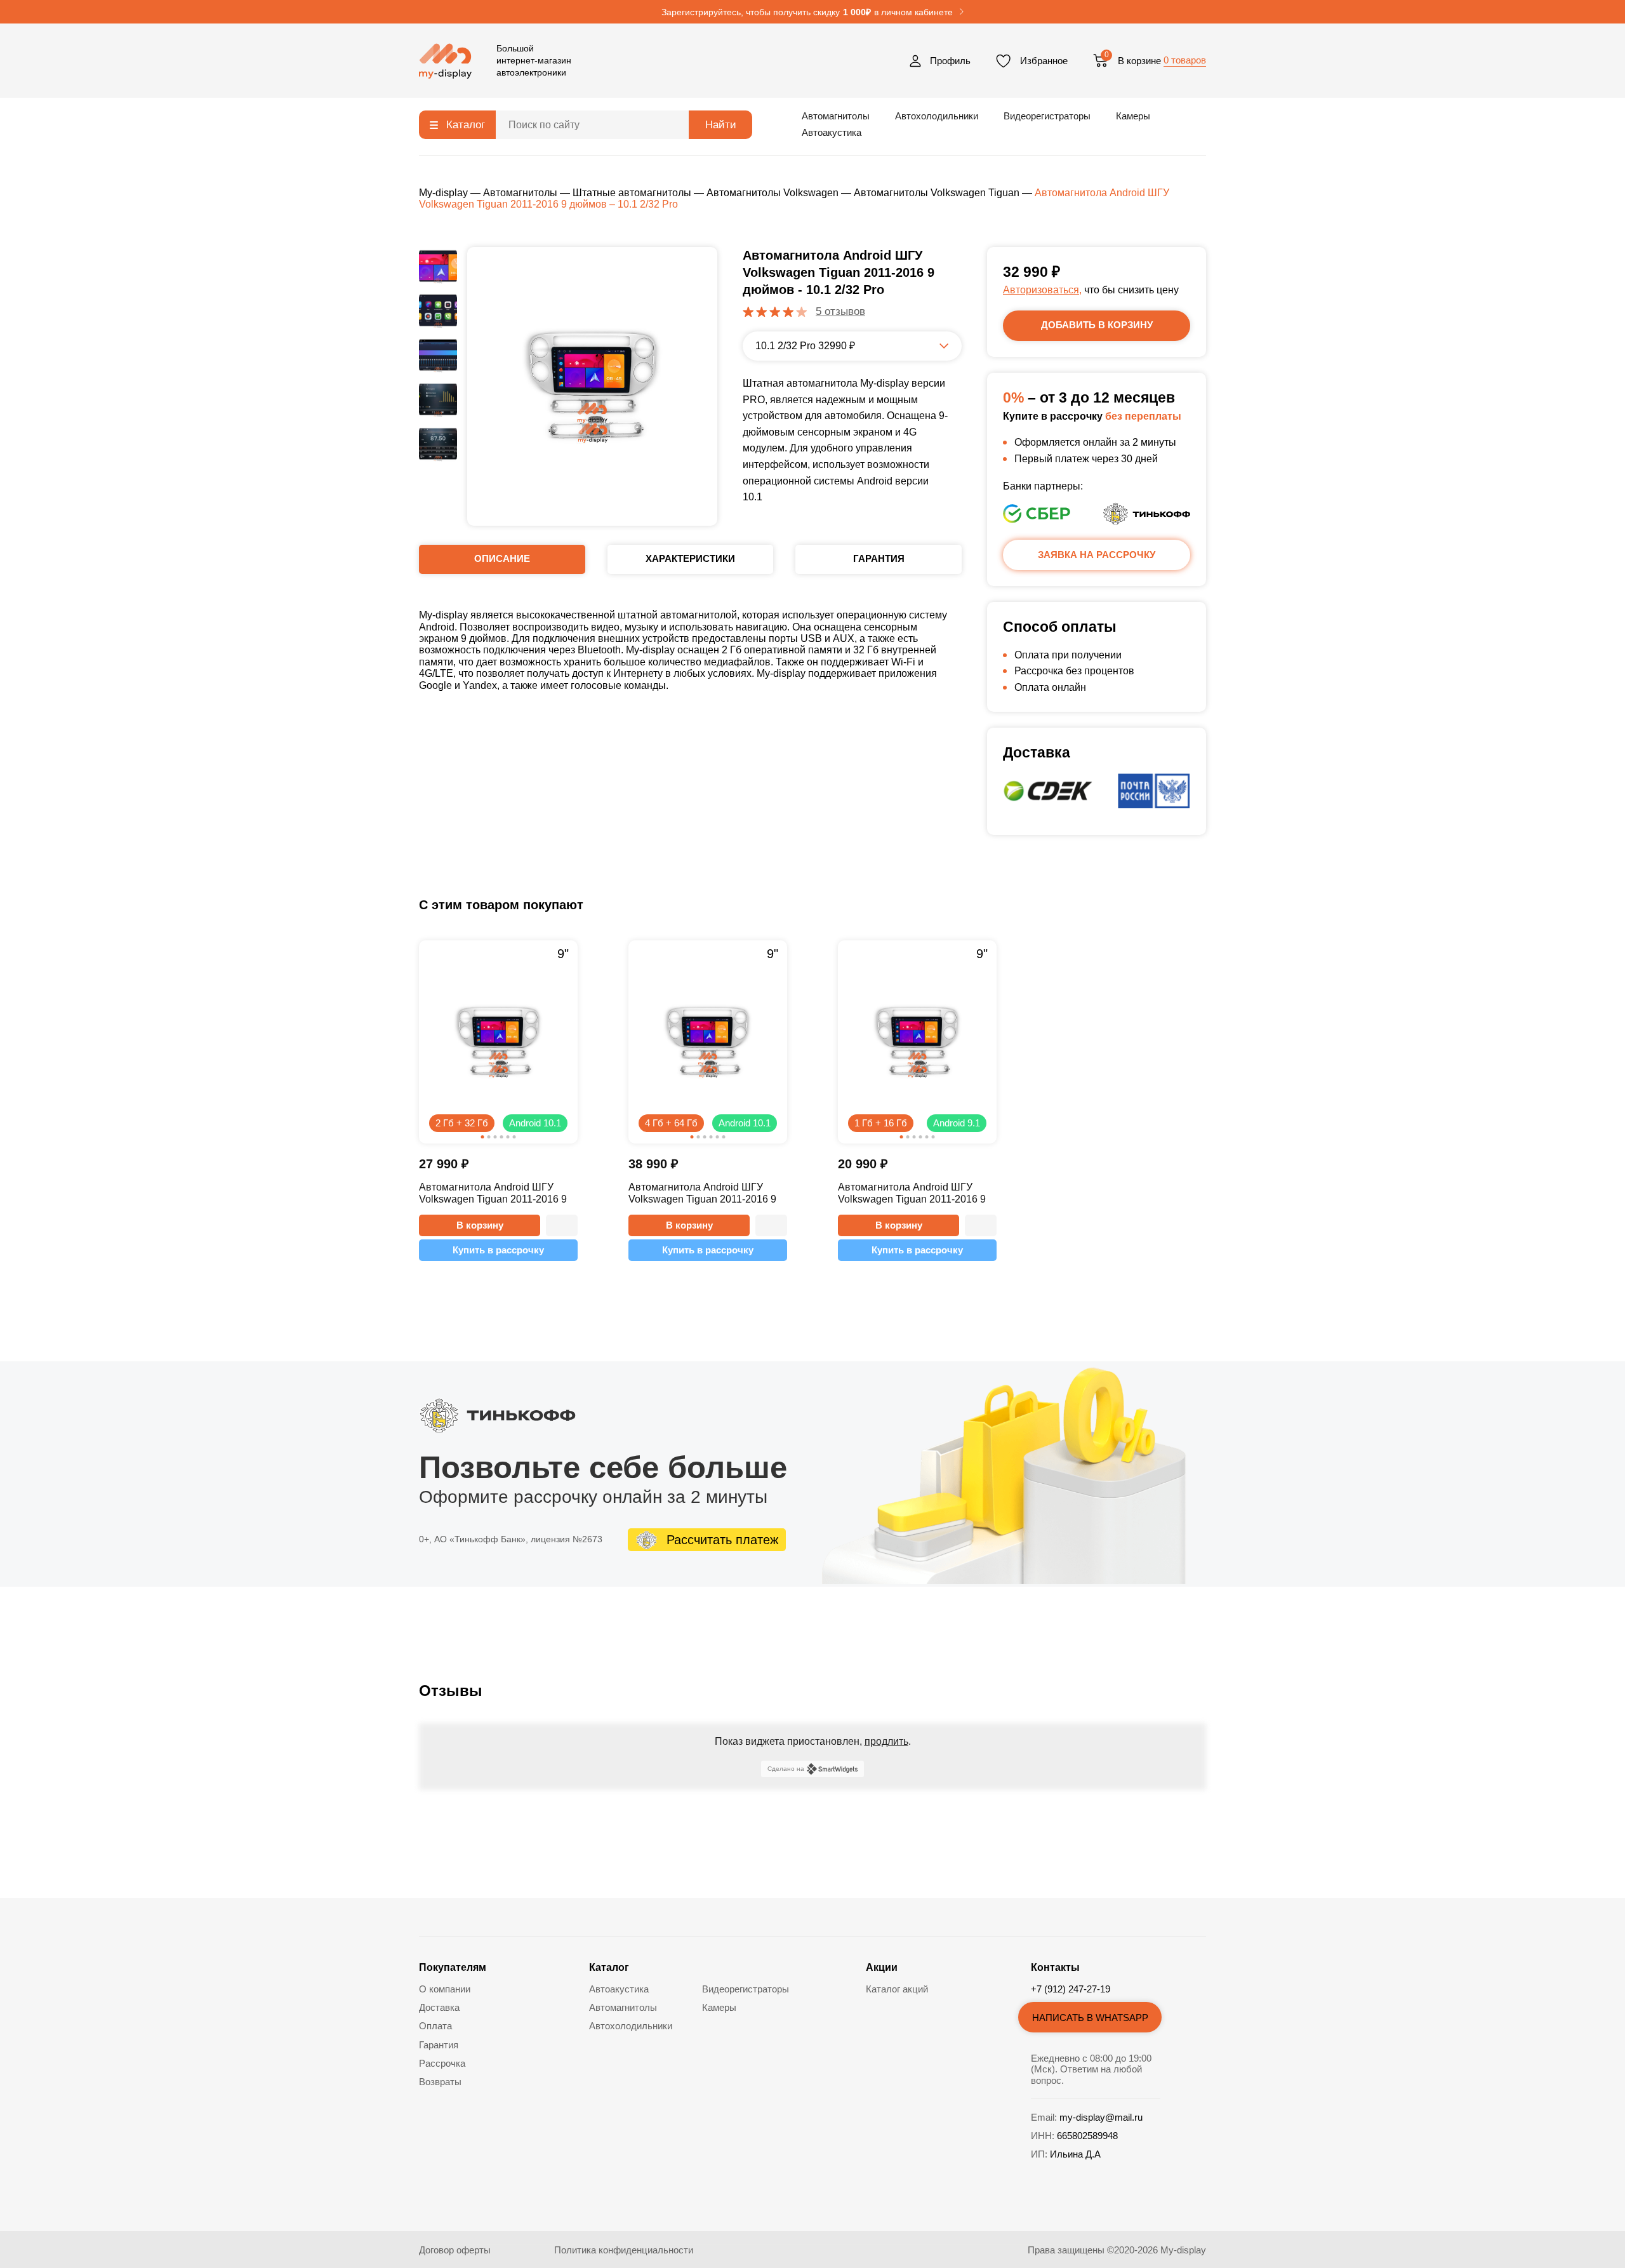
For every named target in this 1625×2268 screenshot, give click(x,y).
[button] (562, 1225)
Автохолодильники (937, 116)
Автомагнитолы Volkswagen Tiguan (937, 193)
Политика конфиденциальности (624, 2250)
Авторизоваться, (1042, 290)
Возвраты (440, 2082)
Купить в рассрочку (498, 1250)
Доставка (439, 2007)
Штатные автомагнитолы (632, 193)
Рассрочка (442, 2063)
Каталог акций (897, 1989)
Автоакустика (832, 132)
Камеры (1133, 116)
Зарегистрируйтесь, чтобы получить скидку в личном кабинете (807, 12)
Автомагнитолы (836, 116)
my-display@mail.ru (1101, 2117)
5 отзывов (840, 311)
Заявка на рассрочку (1097, 555)
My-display (443, 193)
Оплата (435, 2026)
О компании (445, 1989)
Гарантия (439, 2045)
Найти (721, 125)
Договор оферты (455, 2250)
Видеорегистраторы (1047, 116)
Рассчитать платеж (722, 1540)
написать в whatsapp (1090, 2018)
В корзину (480, 1225)
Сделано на (786, 1769)
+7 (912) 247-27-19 (1071, 1989)
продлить (886, 1741)
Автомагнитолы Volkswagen (773, 193)
